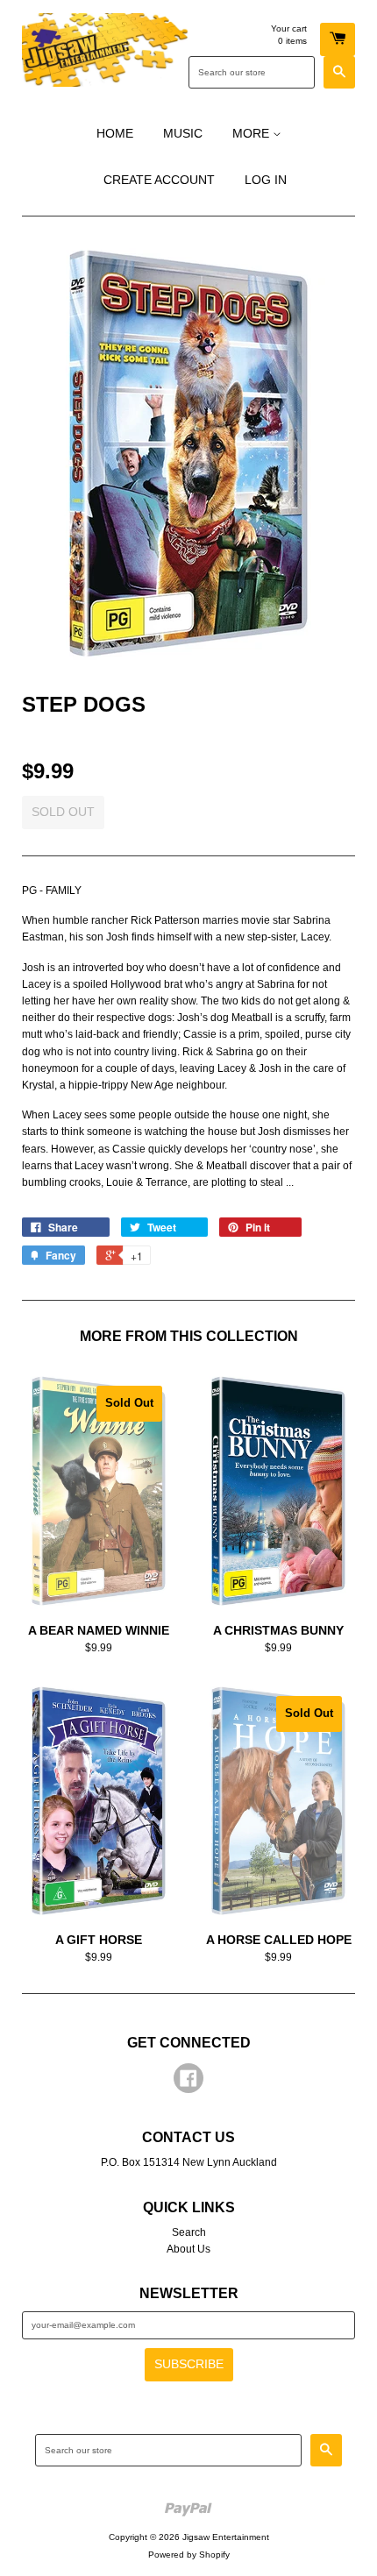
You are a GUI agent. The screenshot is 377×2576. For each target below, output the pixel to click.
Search (189, 2232)
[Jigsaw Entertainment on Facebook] (188, 2082)
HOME (115, 133)
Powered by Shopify (189, 2555)
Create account (159, 180)
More (253, 133)
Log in (266, 180)
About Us (188, 2249)
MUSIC (183, 133)
